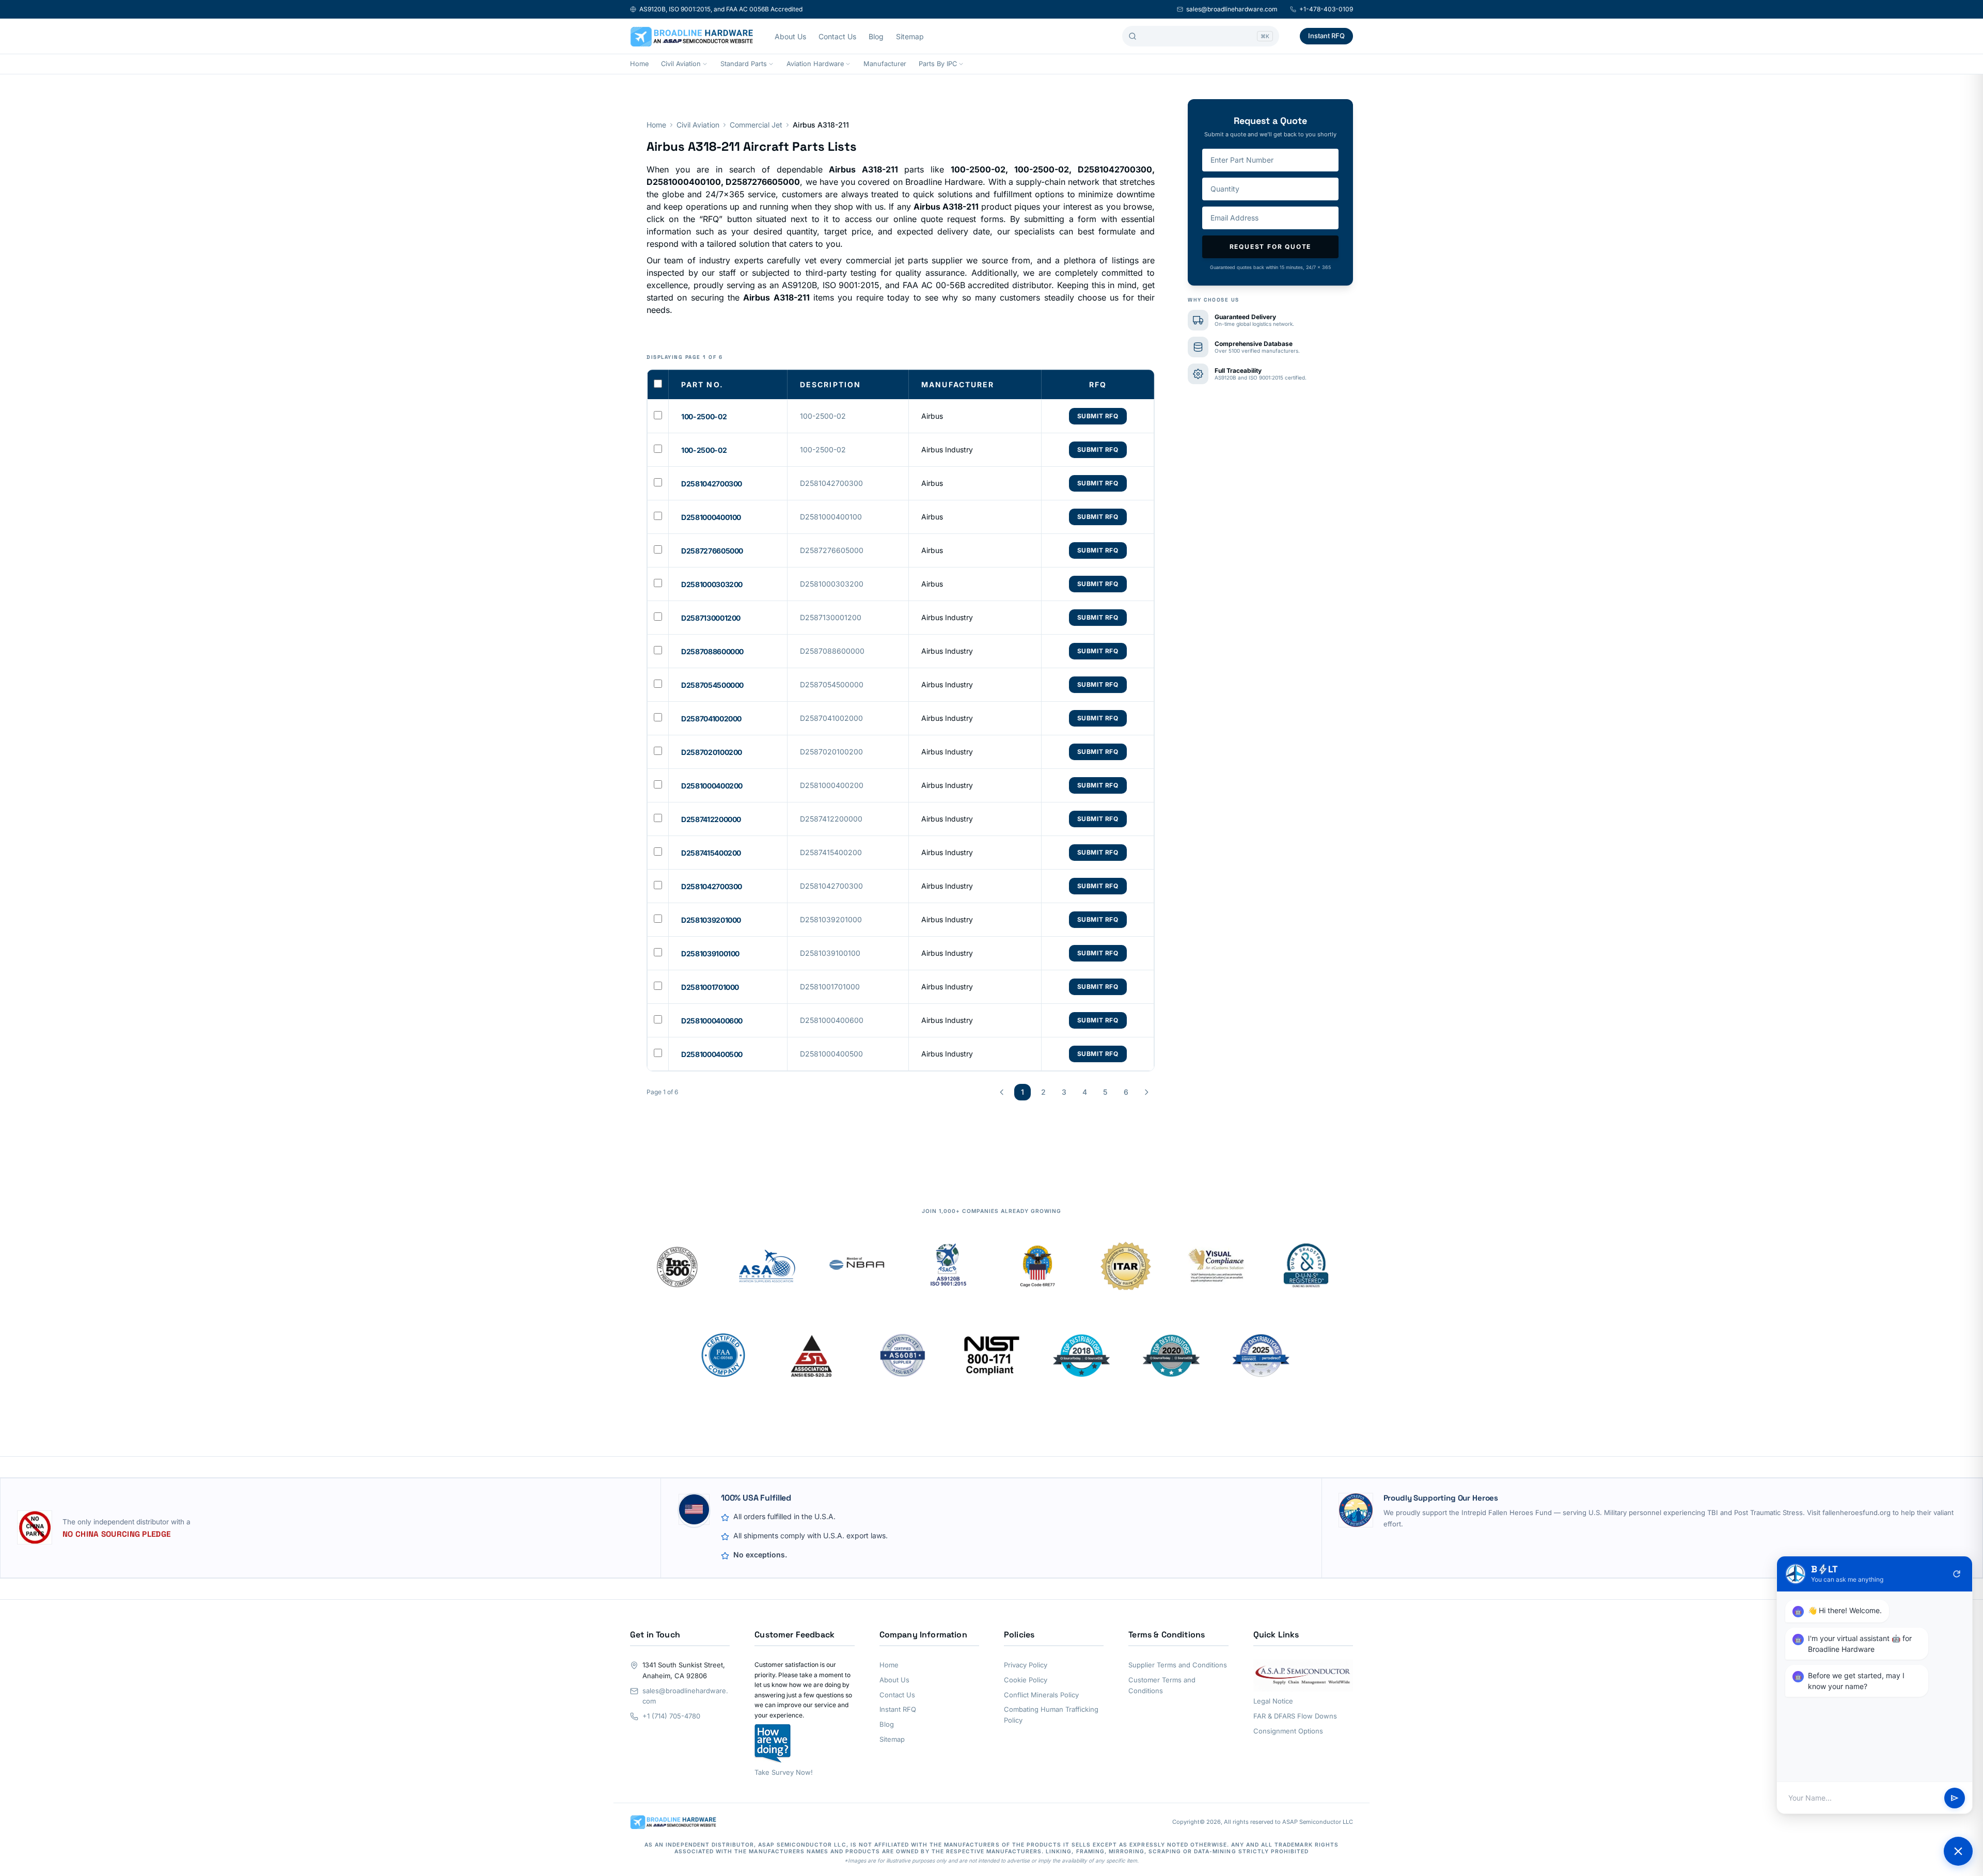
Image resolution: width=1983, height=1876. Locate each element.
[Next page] (1146, 1092)
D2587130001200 (711, 618)
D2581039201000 (711, 920)
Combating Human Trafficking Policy (1051, 1715)
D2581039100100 (710, 953)
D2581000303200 (712, 584)
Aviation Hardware (815, 64)
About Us (790, 36)
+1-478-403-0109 (1326, 9)
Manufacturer (885, 64)
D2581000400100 (711, 517)
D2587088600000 (712, 651)
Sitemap (910, 36)
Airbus (932, 416)
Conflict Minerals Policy (1041, 1695)
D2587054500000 (712, 685)
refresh (1957, 1574)
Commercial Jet (756, 125)
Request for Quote (1271, 247)
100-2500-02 (704, 416)
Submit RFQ (1098, 416)
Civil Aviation (681, 64)
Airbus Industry (947, 450)
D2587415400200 (711, 853)
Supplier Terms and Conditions (1178, 1665)
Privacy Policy (1026, 1665)
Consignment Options (1288, 1731)
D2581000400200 (712, 786)
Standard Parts (744, 64)
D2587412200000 (711, 819)
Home (639, 64)
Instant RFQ (1326, 36)
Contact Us (837, 36)
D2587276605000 (712, 551)
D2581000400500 (712, 1054)
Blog (876, 36)
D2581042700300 (712, 484)
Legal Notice (1273, 1701)
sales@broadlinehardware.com (1232, 9)
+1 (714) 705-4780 (671, 1716)
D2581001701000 (710, 987)
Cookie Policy (1026, 1680)
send (1955, 1798)
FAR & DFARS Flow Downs (1295, 1716)
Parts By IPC (938, 64)
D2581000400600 (712, 1021)
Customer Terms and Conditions (1162, 1685)
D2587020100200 (712, 752)
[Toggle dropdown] (705, 64)
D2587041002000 (711, 719)
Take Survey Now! (784, 1772)
